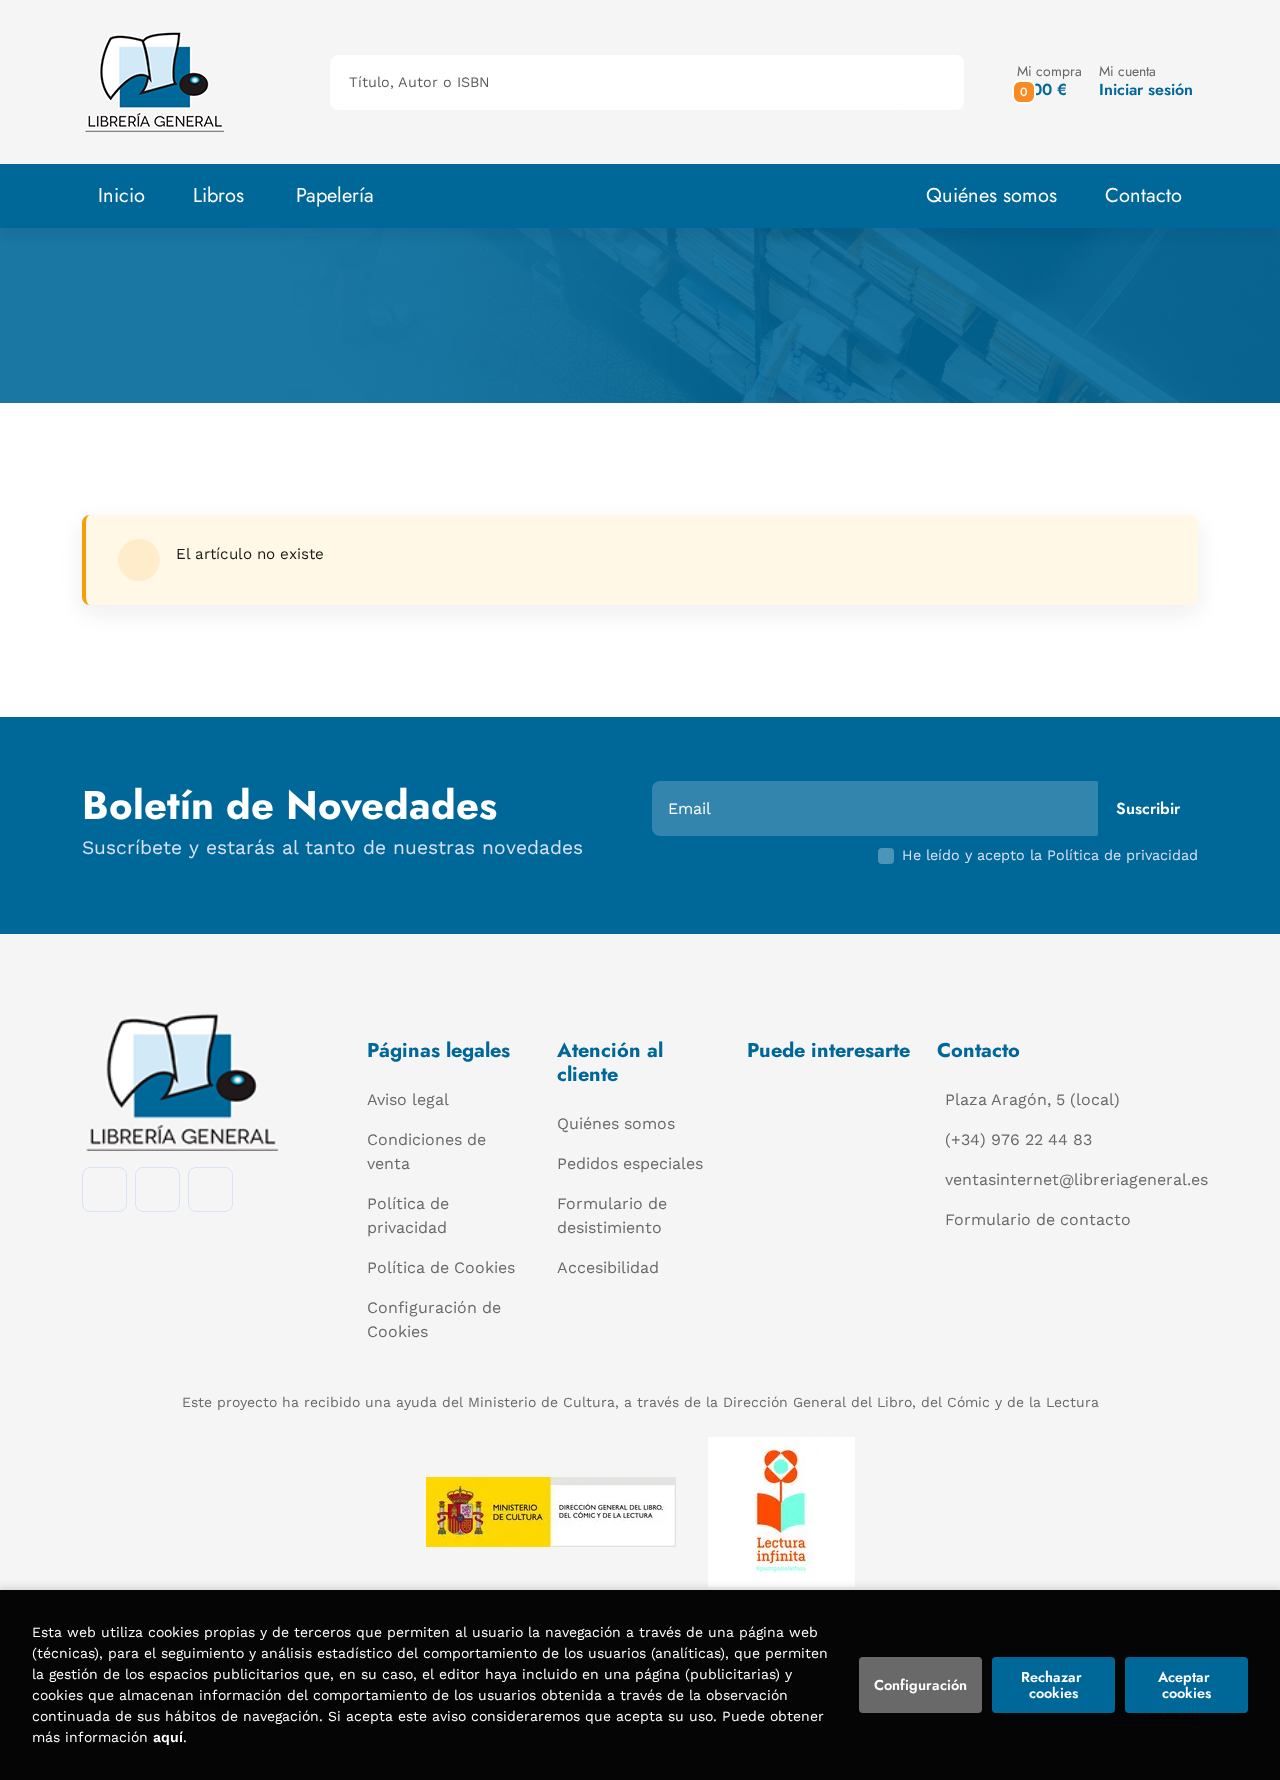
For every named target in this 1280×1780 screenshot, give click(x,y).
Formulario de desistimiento (612, 1215)
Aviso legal (408, 1099)
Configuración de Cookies (434, 1319)
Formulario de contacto (1038, 1219)
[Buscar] (931, 82)
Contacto (1143, 195)
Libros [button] (218, 195)
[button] (1049, 81)
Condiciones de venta (426, 1151)
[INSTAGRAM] (157, 1189)
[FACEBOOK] (104, 1189)
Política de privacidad (408, 1215)
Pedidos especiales (630, 1163)
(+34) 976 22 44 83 (1018, 1139)
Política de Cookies (441, 1267)
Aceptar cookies (1186, 1685)
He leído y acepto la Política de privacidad (1050, 855)
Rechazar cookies (1053, 1685)
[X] (210, 1189)
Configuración (920, 1685)
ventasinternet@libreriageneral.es (1076, 1179)
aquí (168, 1737)
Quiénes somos (991, 195)
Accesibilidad (608, 1267)
